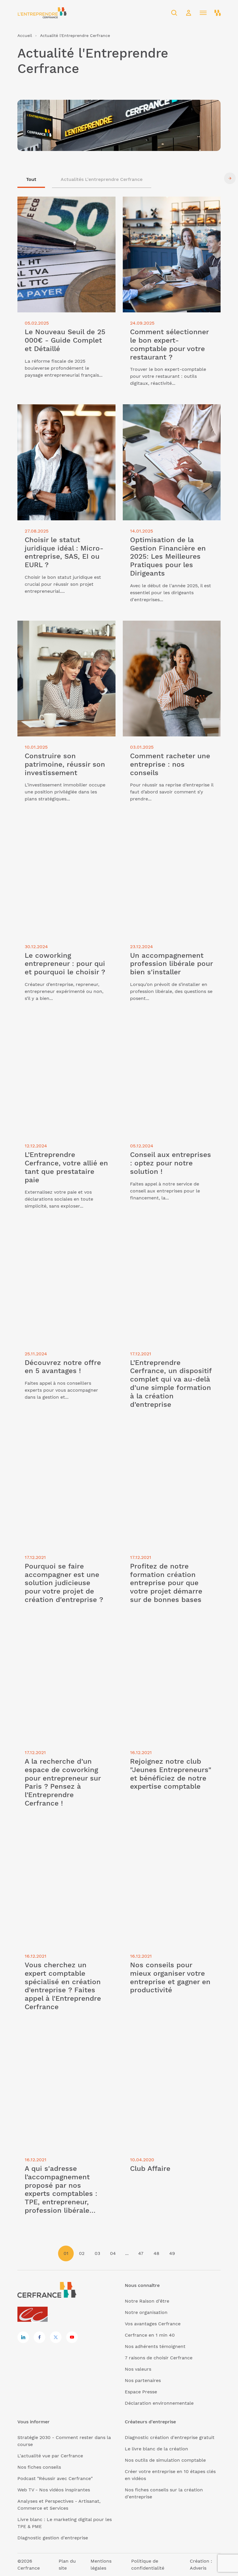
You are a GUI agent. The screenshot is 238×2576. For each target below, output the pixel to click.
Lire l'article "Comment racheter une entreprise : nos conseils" (165, 627)
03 (97, 2253)
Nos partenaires (143, 2380)
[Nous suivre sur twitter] (56, 2337)
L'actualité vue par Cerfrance (50, 2456)
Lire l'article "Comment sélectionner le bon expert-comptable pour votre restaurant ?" (167, 207)
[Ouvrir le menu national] (218, 13)
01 (66, 2253)
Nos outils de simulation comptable (165, 2460)
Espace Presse (141, 2392)
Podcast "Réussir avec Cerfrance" (55, 2478)
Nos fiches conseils (39, 2467)
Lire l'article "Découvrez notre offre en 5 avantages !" (63, 1234)
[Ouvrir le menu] (203, 13)
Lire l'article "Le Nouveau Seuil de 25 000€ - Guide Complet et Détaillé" (66, 203)
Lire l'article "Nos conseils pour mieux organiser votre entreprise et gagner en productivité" (167, 1840)
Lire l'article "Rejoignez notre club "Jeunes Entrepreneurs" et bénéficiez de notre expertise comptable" (171, 1636)
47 (141, 2253)
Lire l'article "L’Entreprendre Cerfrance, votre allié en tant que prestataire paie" (62, 1026)
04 (113, 2253)
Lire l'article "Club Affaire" (152, 2037)
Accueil (25, 35)
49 (172, 2253)
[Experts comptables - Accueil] (34, 2315)
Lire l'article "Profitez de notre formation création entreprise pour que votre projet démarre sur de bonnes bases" (170, 1441)
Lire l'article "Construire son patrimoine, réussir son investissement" (63, 627)
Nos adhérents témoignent (155, 2346)
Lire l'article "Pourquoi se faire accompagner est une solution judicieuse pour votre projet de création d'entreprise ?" (65, 1444)
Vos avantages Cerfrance (153, 2324)
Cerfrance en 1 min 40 (150, 2335)
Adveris (198, 2568)
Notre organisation (146, 2312)
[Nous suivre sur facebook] (39, 2337)
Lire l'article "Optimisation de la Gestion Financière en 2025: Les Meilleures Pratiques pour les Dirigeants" (168, 415)
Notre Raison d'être (147, 2301)
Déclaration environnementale (159, 2403)
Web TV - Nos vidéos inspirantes (54, 2490)
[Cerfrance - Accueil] (42, 13)
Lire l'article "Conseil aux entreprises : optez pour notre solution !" (166, 1026)
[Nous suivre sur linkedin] (23, 2337)
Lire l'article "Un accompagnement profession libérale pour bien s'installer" (168, 827)
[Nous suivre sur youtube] (72, 2337)
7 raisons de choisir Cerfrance (159, 2358)
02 (82, 2253)
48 (156, 2253)
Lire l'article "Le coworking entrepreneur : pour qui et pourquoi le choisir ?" (65, 827)
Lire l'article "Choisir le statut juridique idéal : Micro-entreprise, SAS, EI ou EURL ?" (64, 415)
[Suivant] (230, 178)
